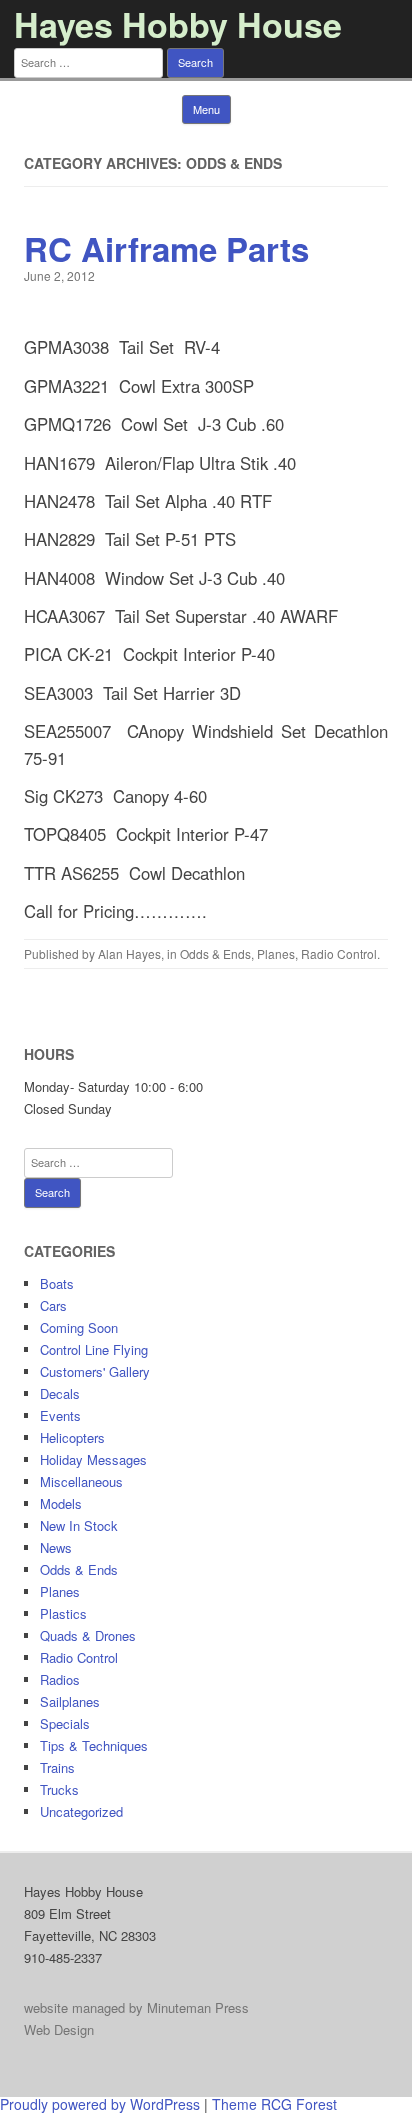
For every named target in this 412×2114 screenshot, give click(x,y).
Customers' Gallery (95, 1371)
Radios (60, 1679)
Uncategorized (81, 1811)
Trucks (59, 1789)
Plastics (63, 1613)
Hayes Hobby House (178, 24)
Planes (276, 953)
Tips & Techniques (94, 1745)
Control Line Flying (94, 1349)
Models (61, 1503)
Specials (65, 1723)
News (56, 1547)
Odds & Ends (215, 953)
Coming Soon (79, 1327)
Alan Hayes (129, 953)
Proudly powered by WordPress (100, 2104)
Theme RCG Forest (274, 2104)
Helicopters (72, 1437)
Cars (53, 1305)
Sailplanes (70, 1701)
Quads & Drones (88, 1635)
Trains (57, 1767)
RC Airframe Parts (166, 248)
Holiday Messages (93, 1459)
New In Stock (79, 1525)
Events (60, 1415)
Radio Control (339, 953)
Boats (57, 1283)
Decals (60, 1393)
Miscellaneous (81, 1481)
